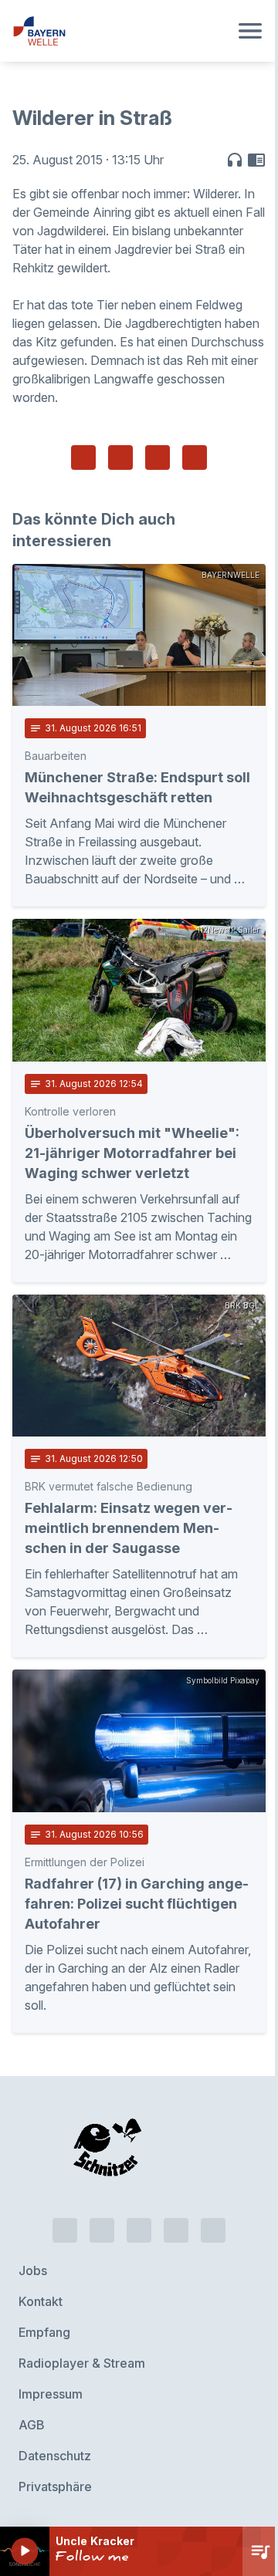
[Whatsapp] (102, 2230)
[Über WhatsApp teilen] (158, 457)
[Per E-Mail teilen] (195, 457)
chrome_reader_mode (256, 160)
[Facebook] (139, 2230)
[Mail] (213, 2230)
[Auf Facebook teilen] (83, 457)
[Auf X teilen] (120, 457)
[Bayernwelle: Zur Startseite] (120, 31)
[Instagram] (176, 2230)
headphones (235, 160)
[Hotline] (65, 2230)
